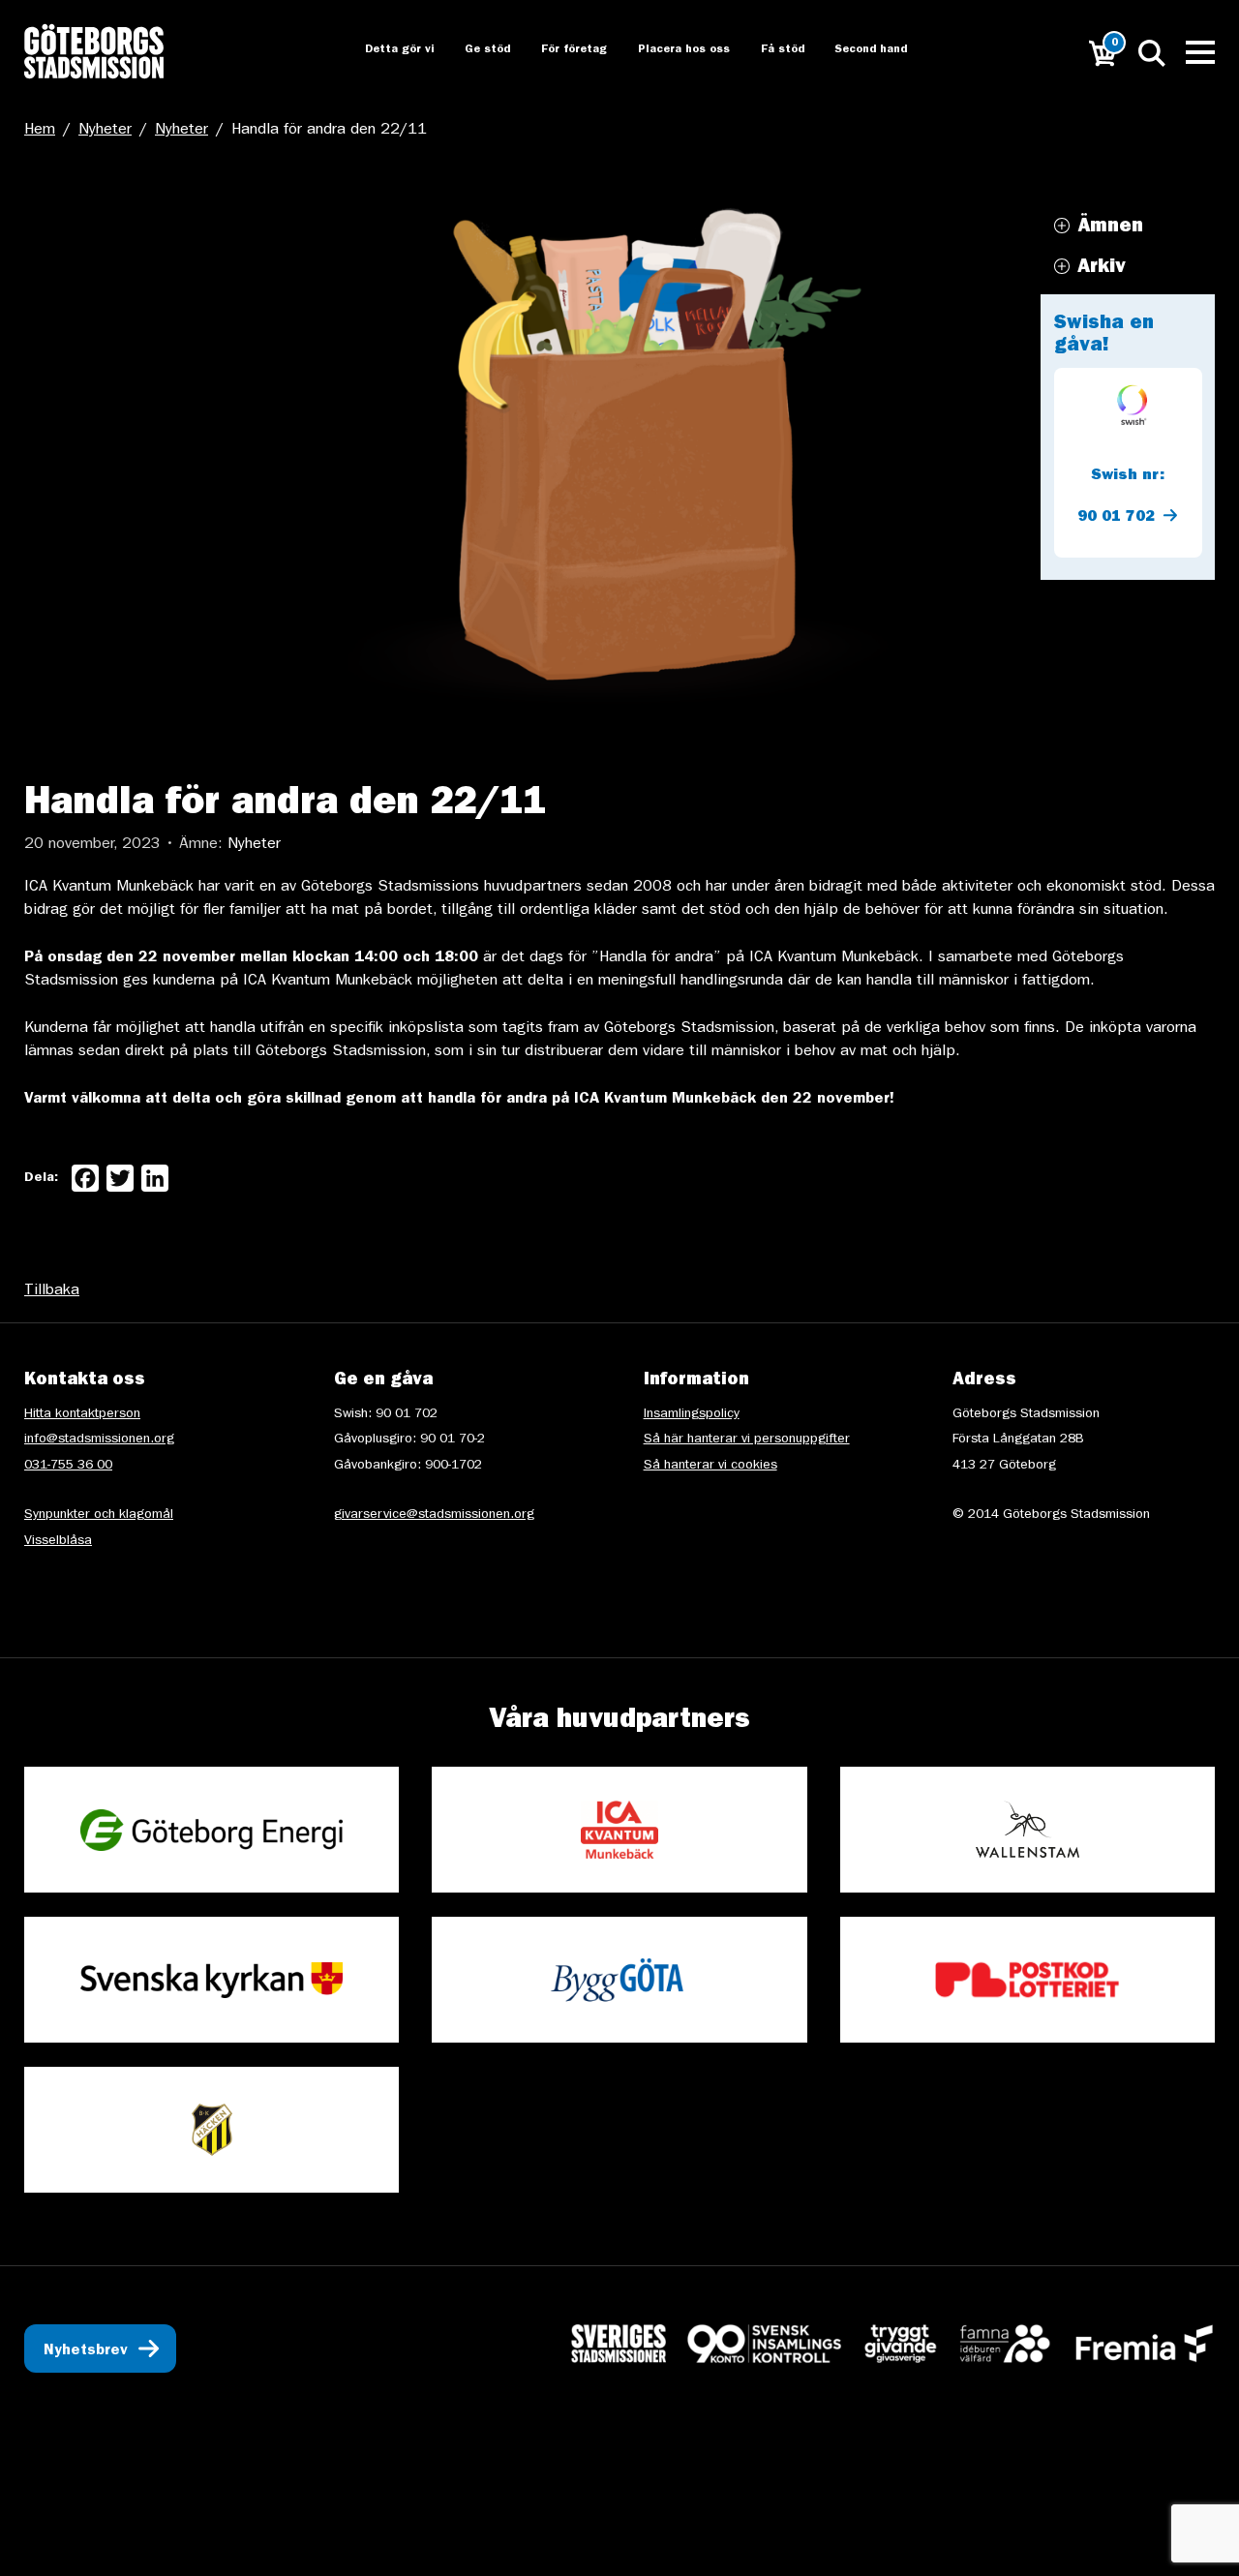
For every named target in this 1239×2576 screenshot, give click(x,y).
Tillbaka (52, 1291)
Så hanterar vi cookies (710, 1466)
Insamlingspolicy (692, 1414)
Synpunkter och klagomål (99, 1515)
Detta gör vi (380, 50)
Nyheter (105, 131)
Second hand (861, 50)
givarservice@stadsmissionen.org (434, 1515)
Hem (40, 131)
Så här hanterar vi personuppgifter (747, 1440)
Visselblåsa (58, 1541)
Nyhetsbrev (86, 2351)
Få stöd (770, 50)
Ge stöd (471, 50)
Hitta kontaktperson (82, 1414)
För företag (559, 50)
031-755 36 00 (68, 1466)
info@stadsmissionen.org (99, 1440)
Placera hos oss (670, 50)
